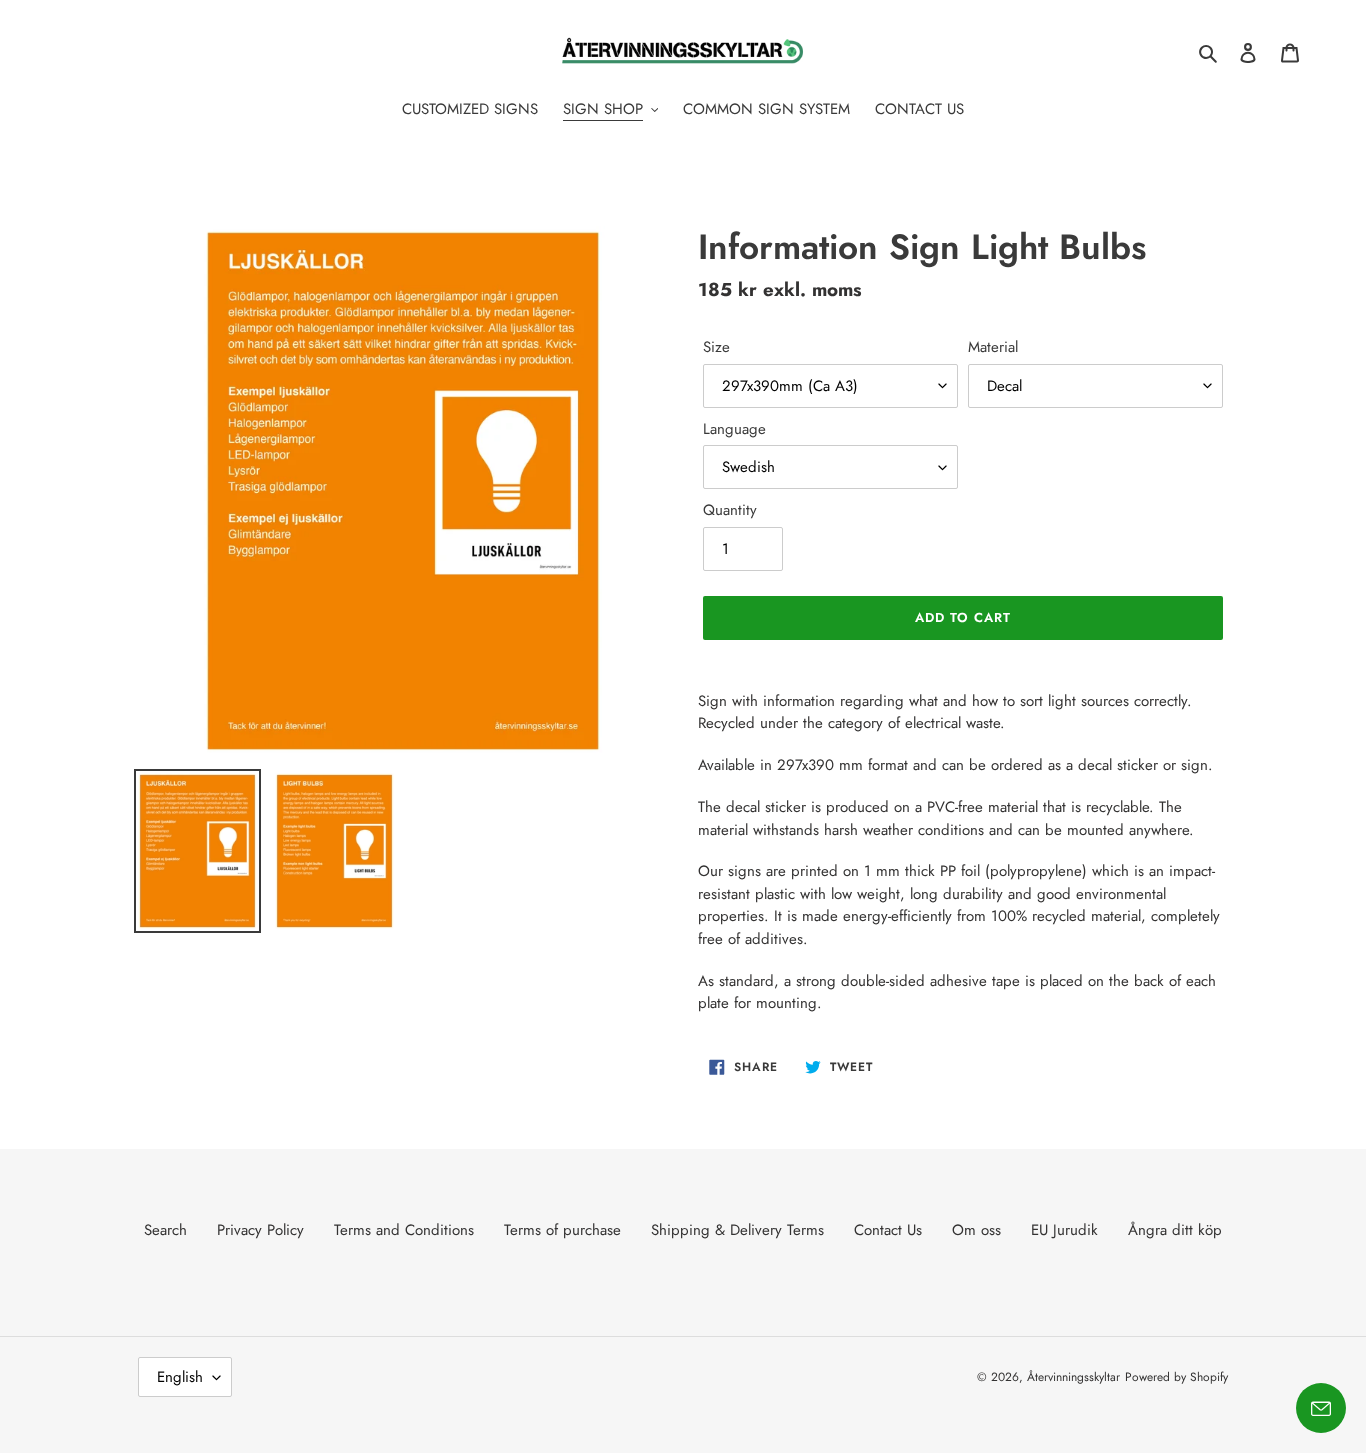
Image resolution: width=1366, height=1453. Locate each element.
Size (716, 347)
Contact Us (888, 1230)
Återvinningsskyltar (1073, 1377)
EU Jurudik (1064, 1230)
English (180, 1377)
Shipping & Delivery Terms (737, 1230)
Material (993, 347)
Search (165, 1230)
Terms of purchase (562, 1230)
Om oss (976, 1230)
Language (734, 429)
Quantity (730, 510)
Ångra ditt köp (1175, 1230)
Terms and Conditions (404, 1230)
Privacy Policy (260, 1230)
